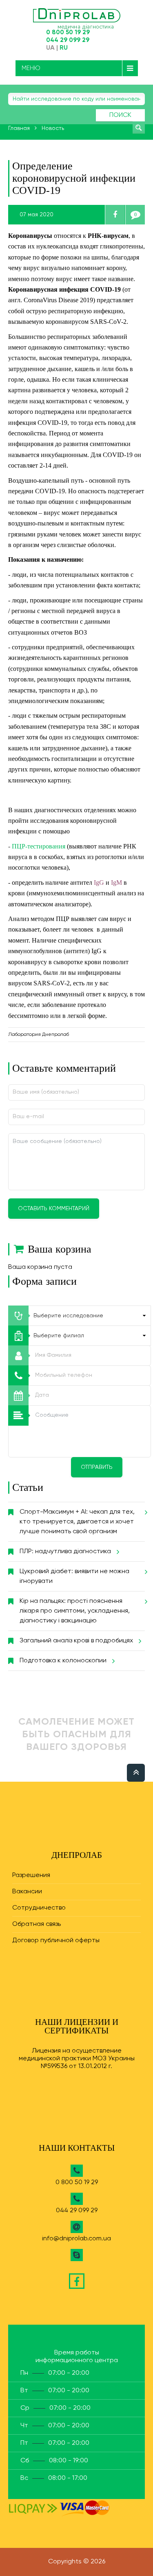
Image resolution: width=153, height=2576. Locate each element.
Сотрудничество (39, 1908)
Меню (31, 68)
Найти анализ (139, 127)
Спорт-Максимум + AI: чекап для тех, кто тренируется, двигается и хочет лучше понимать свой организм (77, 1522)
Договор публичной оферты (56, 1941)
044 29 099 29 (68, 40)
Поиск (120, 115)
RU (64, 48)
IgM (117, 882)
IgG (100, 882)
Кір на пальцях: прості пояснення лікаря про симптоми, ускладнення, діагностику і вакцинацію (75, 1611)
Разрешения (31, 1875)
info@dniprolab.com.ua (76, 2239)
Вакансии (27, 1892)
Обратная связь (37, 1924)
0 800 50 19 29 (68, 32)
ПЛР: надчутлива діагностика (65, 1552)
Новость (53, 128)
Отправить (97, 1467)
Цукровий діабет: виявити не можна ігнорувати (74, 1576)
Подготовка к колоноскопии (63, 1661)
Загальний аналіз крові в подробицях (76, 1641)
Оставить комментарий (54, 1209)
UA (50, 48)
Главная (19, 128)
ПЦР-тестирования (39, 846)
